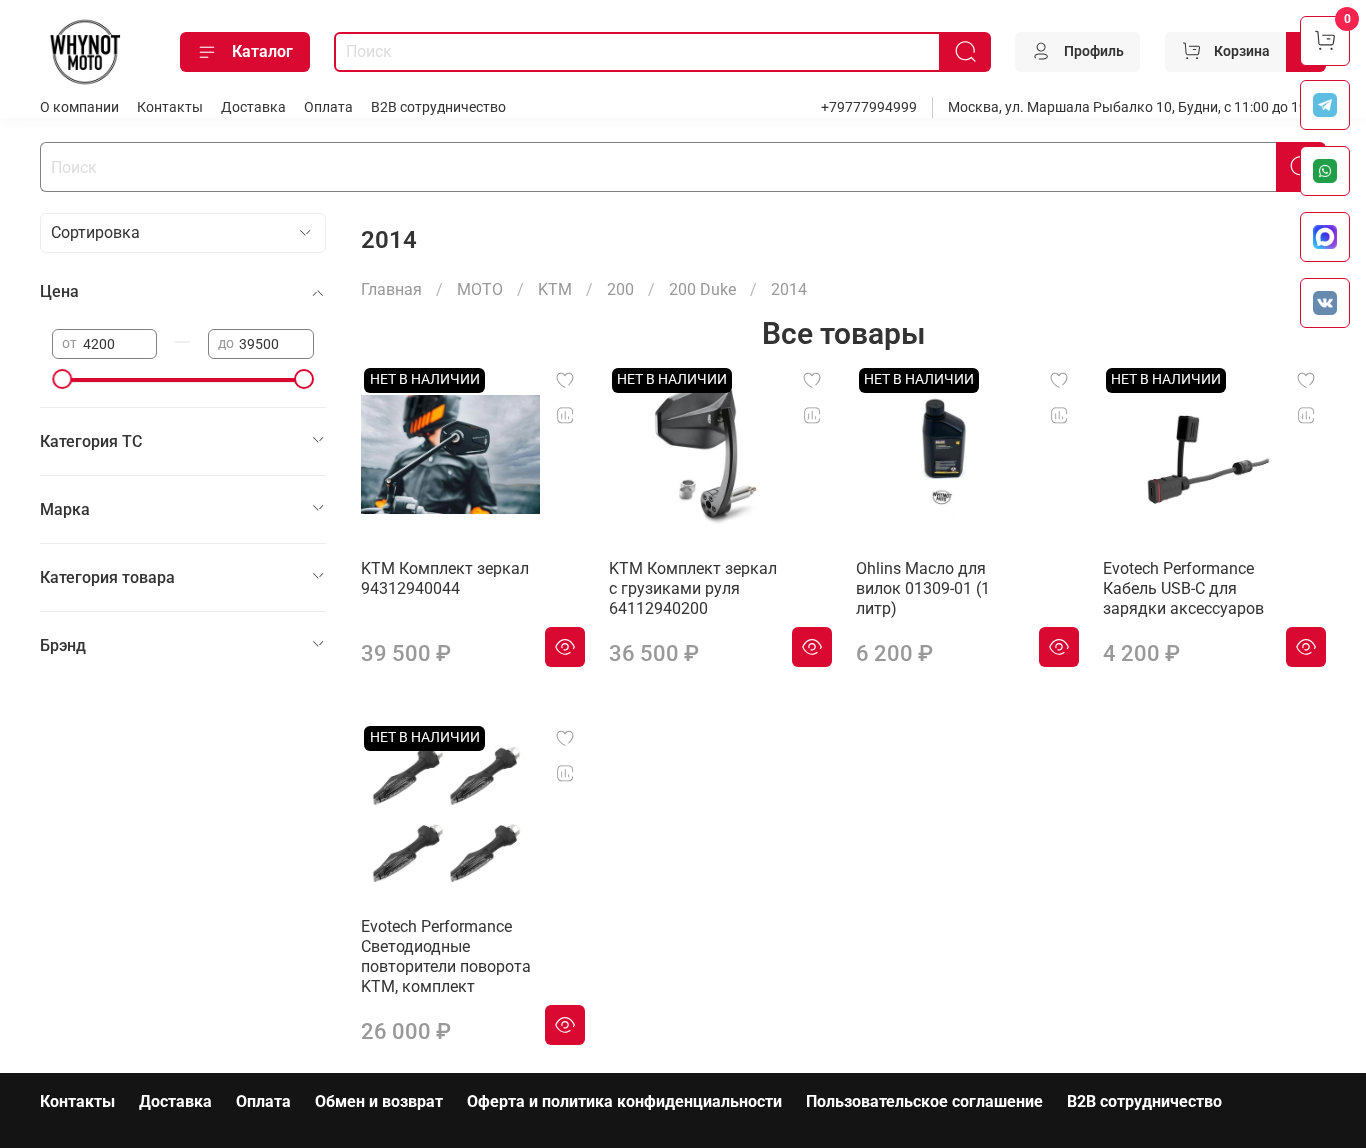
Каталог (262, 51)
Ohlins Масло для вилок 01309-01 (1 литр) (923, 588)
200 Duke (702, 289)
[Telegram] (1325, 105)
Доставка (253, 107)
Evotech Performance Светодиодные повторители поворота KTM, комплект (446, 956)
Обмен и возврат (379, 1101)
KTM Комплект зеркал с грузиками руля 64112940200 (693, 588)
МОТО (480, 289)
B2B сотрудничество (438, 107)
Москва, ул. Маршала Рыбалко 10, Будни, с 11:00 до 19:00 (1137, 107)
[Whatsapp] (1325, 171)
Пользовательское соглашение (924, 1101)
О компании (79, 107)
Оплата (328, 107)
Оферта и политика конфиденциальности (624, 1101)
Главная (391, 289)
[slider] (62, 379)
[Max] (1325, 237)
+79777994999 (869, 107)
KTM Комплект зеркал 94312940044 (445, 578)
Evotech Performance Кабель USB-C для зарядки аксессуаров (1183, 588)
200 (620, 289)
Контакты (170, 107)
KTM (555, 289)
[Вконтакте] (1325, 303)
